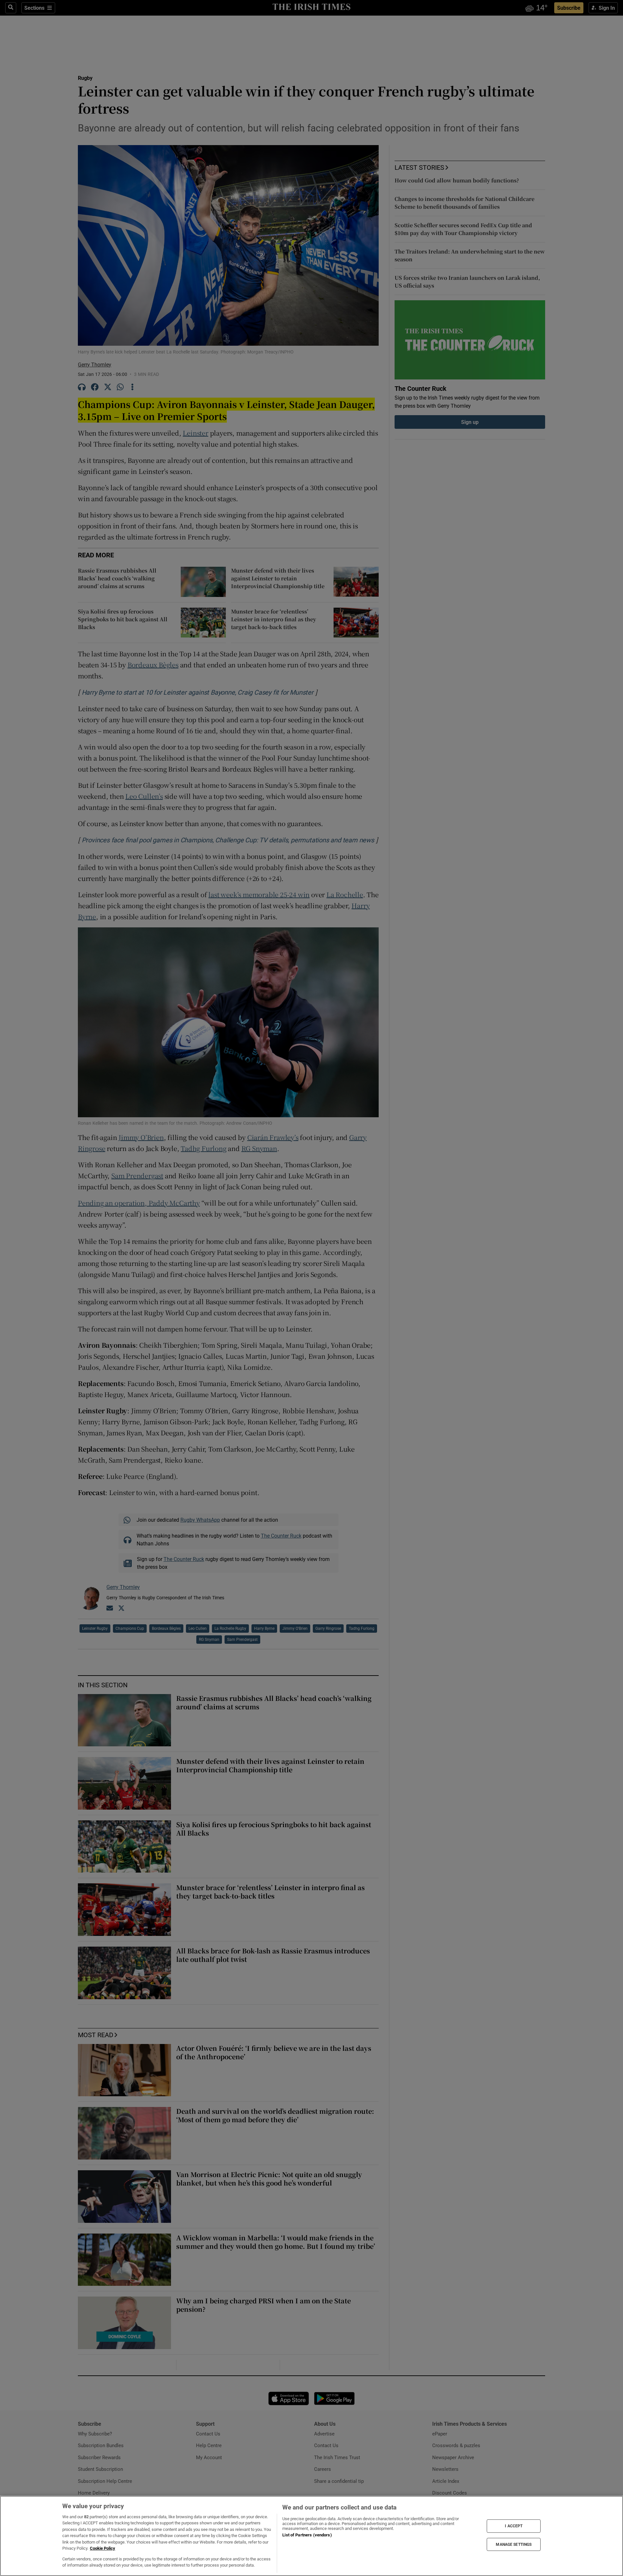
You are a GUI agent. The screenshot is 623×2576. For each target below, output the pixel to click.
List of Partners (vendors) (307, 2535)
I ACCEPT (514, 2526)
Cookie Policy (103, 2548)
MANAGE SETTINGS (514, 2544)
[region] (311, 2536)
